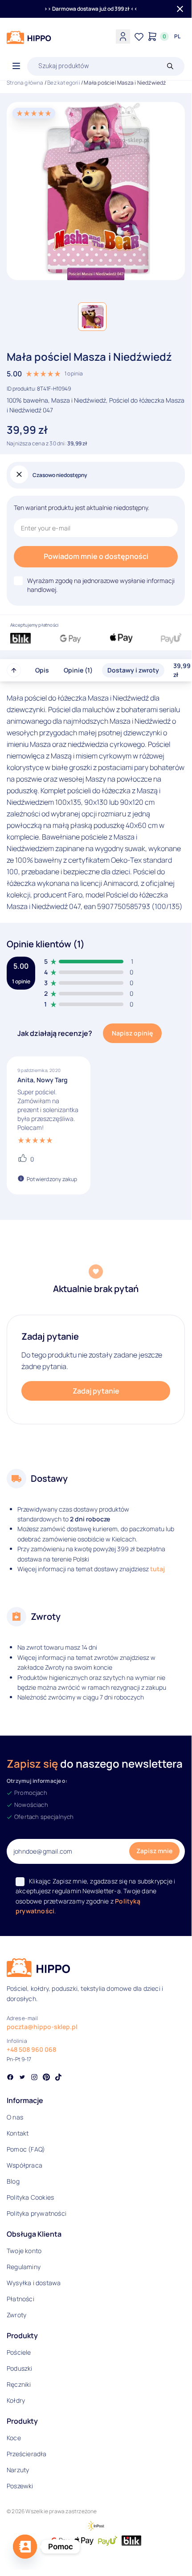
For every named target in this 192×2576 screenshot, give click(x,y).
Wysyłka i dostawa (34, 2283)
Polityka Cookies (30, 2197)
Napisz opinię (132, 1033)
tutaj (157, 1569)
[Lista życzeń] (139, 37)
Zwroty (16, 2315)
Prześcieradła (27, 2454)
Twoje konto (24, 2251)
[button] (92, 317)
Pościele (19, 2352)
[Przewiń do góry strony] (14, 670)
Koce (14, 2438)
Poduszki (20, 2368)
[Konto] (123, 37)
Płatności (20, 2299)
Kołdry (16, 2400)
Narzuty (18, 2470)
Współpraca (25, 2165)
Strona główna (25, 83)
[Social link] (10, 2078)
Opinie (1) (78, 670)
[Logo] (29, 37)
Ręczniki (19, 2384)
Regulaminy (24, 2267)
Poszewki (20, 2486)
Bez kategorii (64, 83)
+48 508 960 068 (31, 2049)
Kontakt (18, 2133)
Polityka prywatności (37, 2213)
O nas (15, 2117)
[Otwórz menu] (16, 66)
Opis (42, 670)
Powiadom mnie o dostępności (96, 556)
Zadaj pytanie (96, 1391)
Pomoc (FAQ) (26, 2149)
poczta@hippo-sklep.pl (42, 2027)
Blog (13, 2181)
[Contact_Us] (25, 2547)
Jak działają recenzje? (55, 1033)
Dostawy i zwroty (133, 670)
